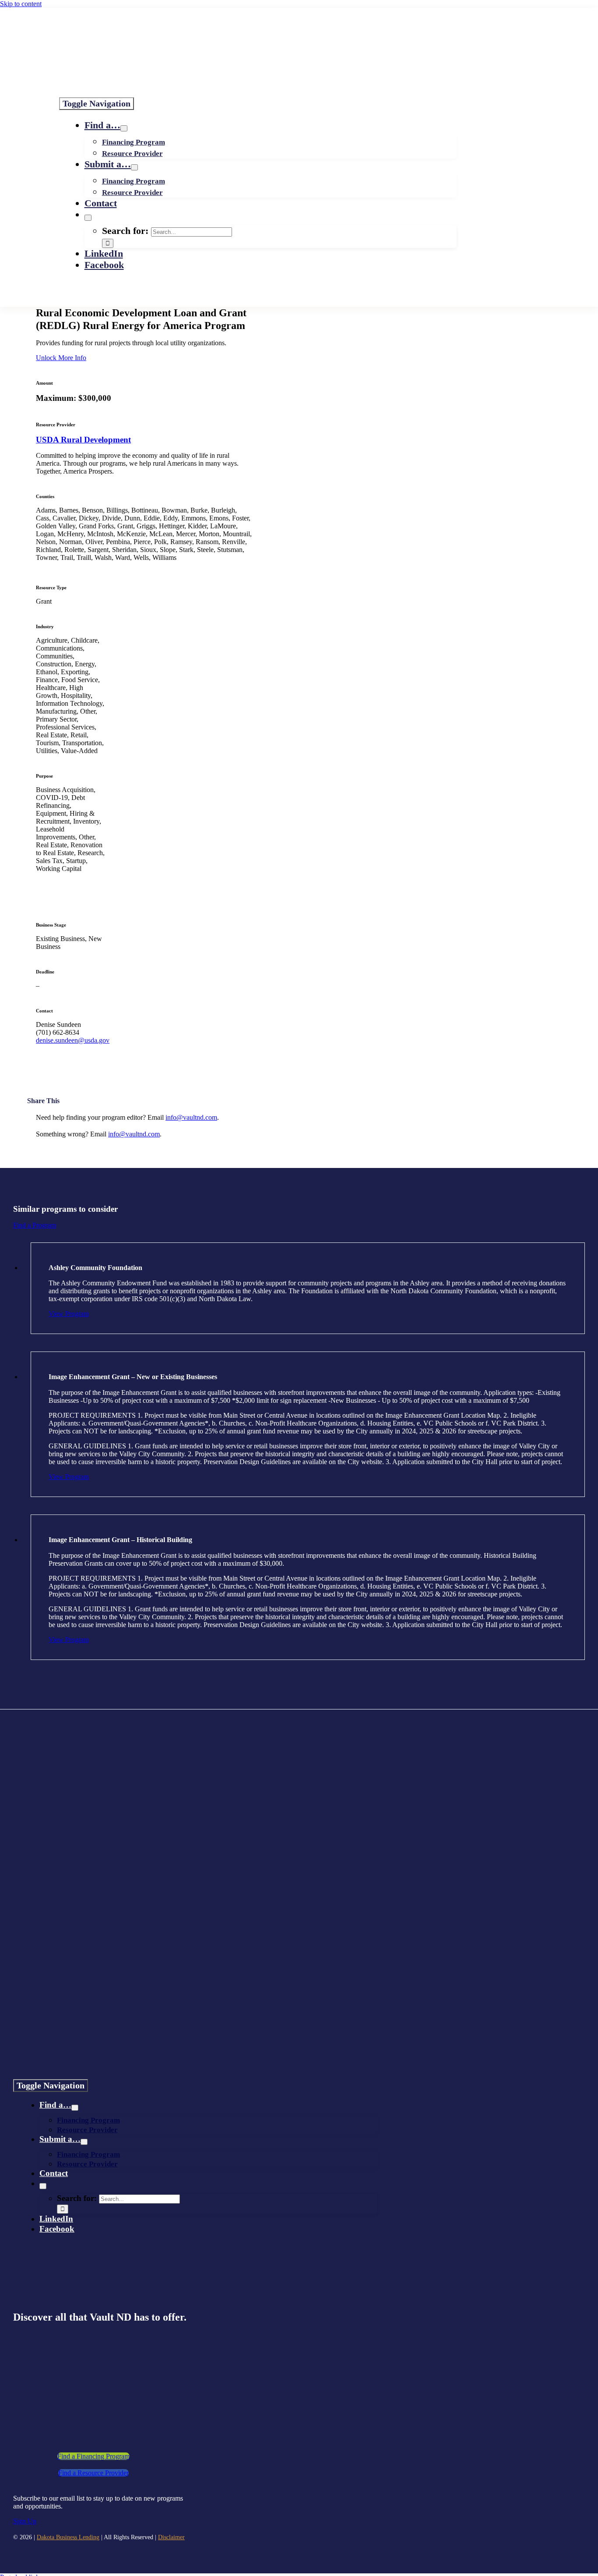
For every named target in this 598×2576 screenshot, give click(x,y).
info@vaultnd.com (191, 1117)
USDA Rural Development (83, 440)
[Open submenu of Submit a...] (134, 167)
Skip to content (21, 4)
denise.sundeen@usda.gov (73, 1040)
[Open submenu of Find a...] (124, 128)
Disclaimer (171, 2537)
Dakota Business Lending (68, 2537)
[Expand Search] (88, 218)
